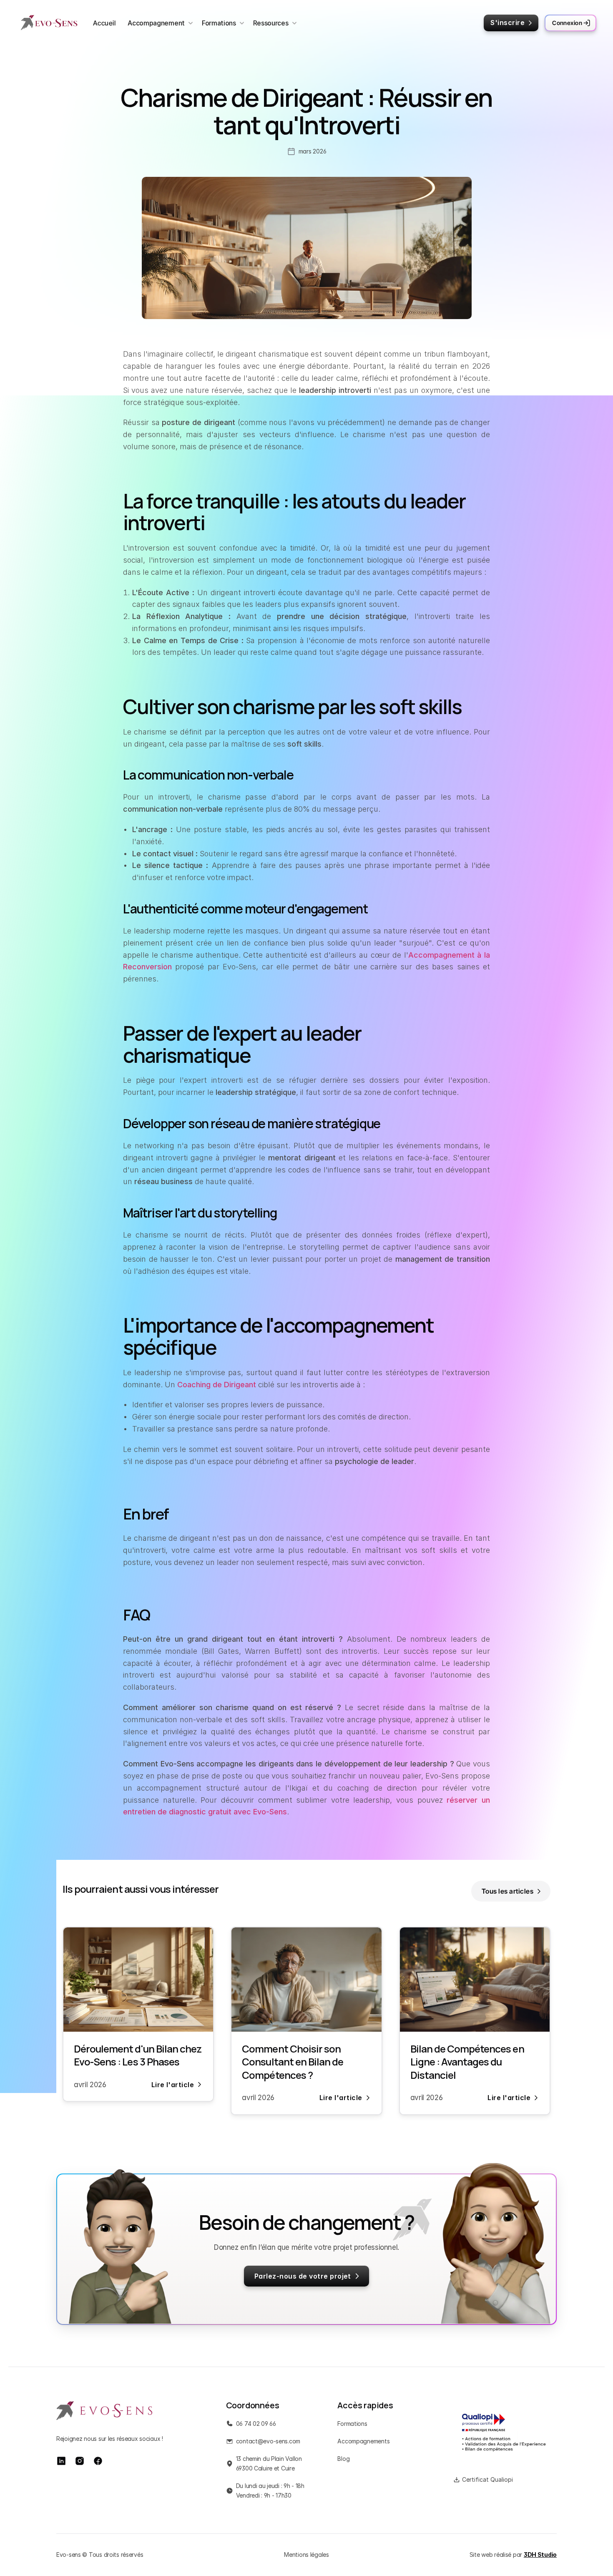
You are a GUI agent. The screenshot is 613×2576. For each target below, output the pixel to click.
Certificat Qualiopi (487, 2479)
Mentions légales (306, 2555)
